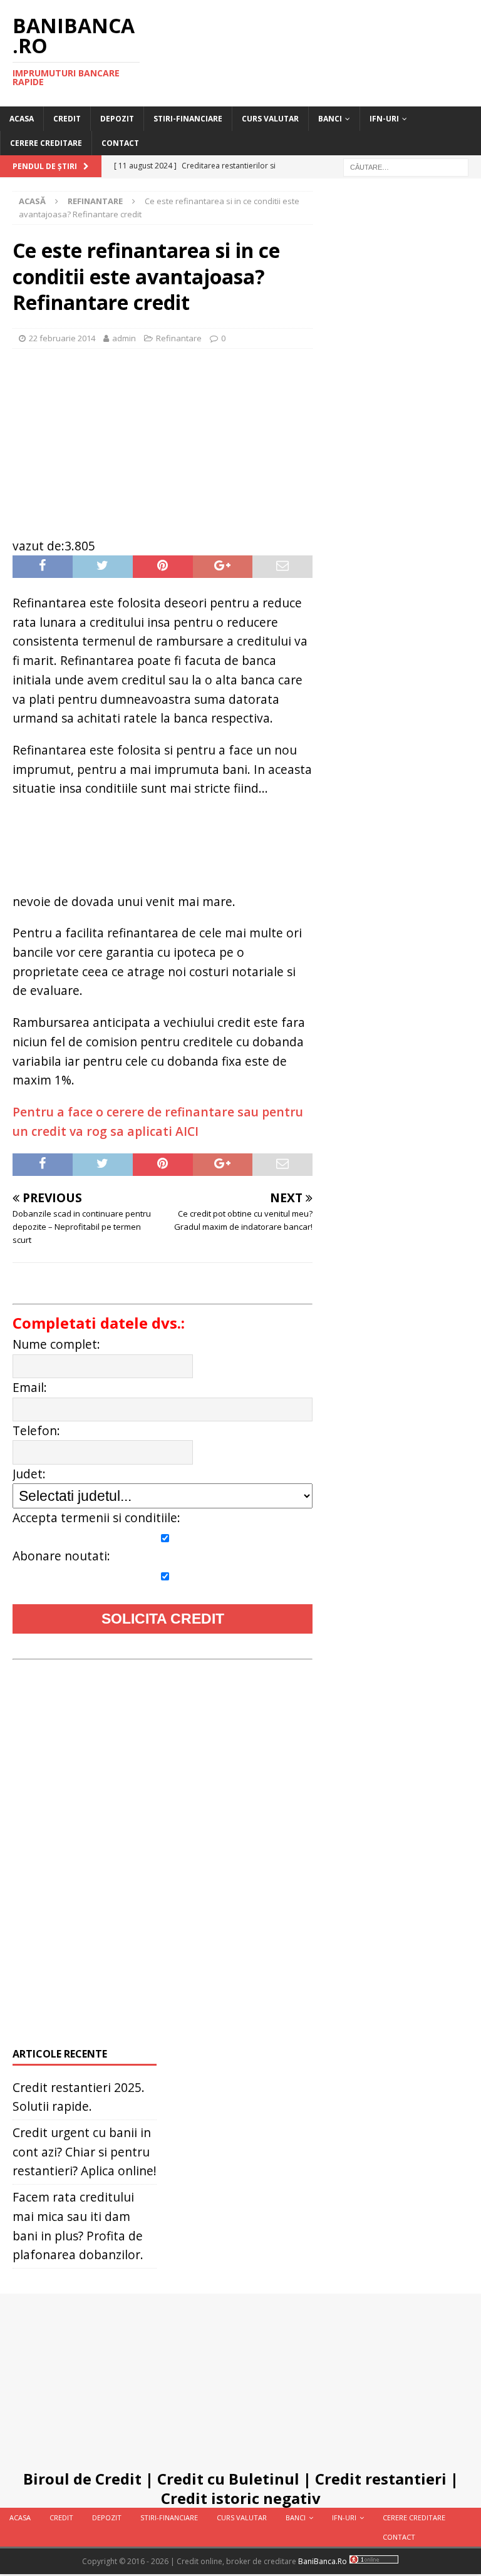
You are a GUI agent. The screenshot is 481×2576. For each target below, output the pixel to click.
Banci (330, 119)
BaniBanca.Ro (323, 2561)
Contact (120, 143)
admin (124, 338)
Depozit (117, 119)
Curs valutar (270, 119)
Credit (67, 119)
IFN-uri (384, 119)
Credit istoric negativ (241, 2498)
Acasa (22, 119)
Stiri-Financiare (188, 119)
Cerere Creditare (46, 143)
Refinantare (179, 338)
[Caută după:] (406, 167)
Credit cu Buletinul (228, 2479)
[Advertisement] (163, 436)
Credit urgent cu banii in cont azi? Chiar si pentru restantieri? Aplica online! (85, 2151)
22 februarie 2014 (62, 338)
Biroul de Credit (82, 2479)
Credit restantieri (381, 2479)
